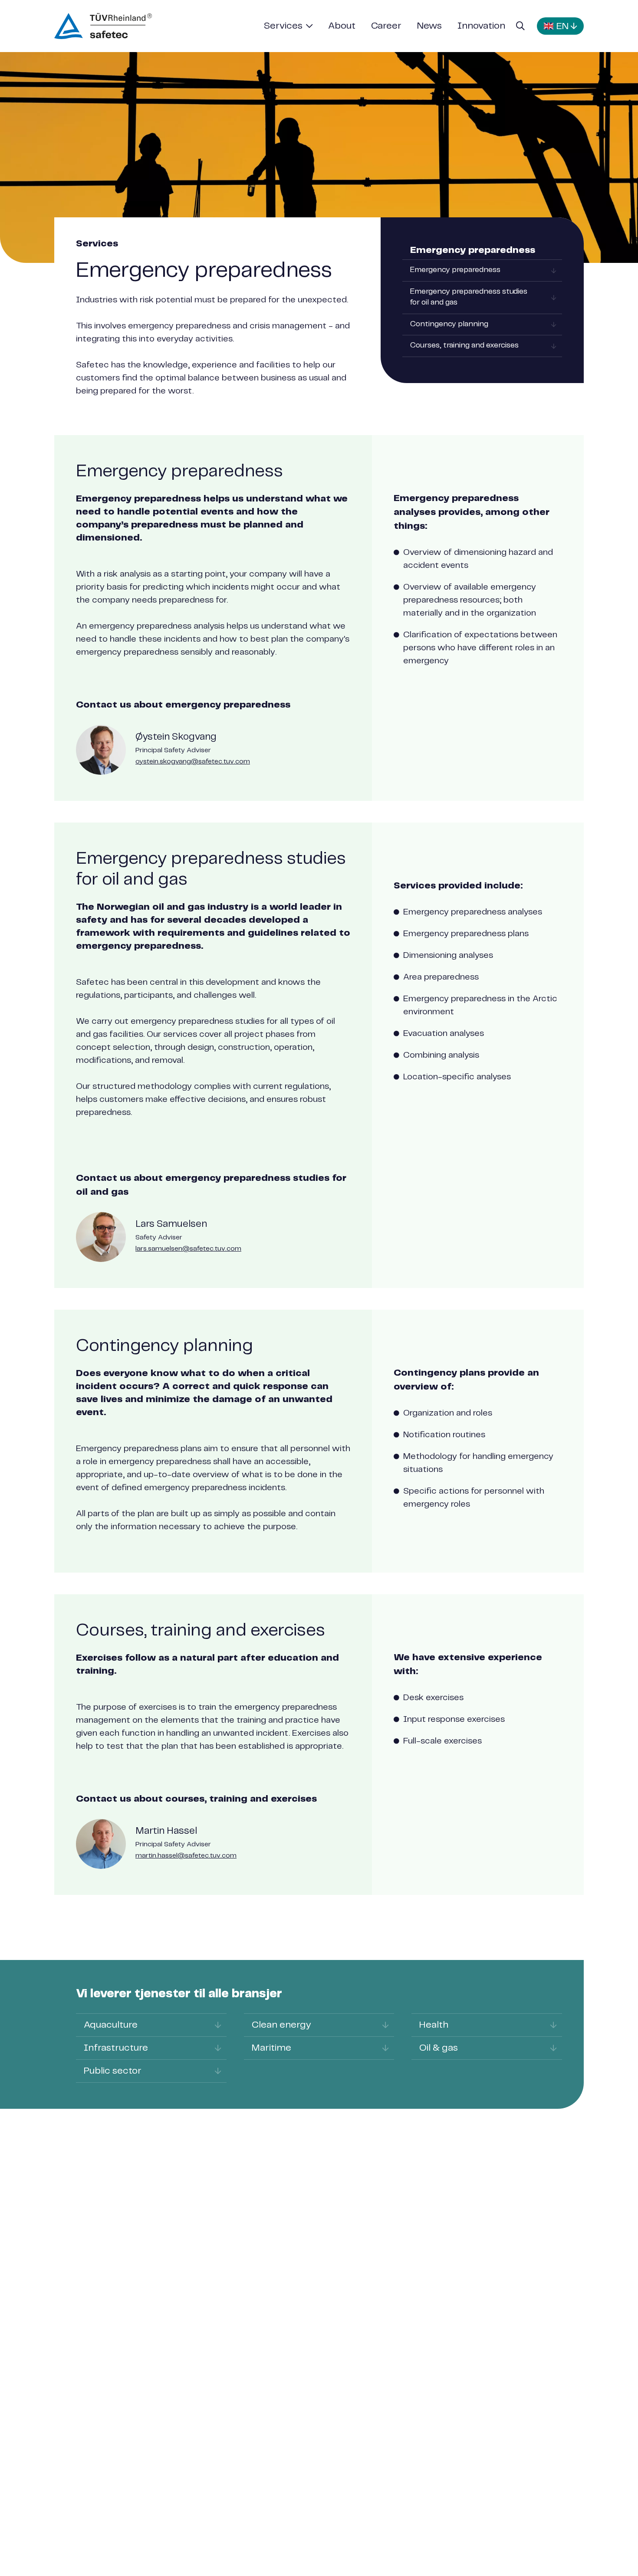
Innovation (481, 26)
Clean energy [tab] (281, 2025)
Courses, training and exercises (464, 346)
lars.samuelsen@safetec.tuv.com (188, 1249)
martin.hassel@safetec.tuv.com (186, 1856)
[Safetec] (103, 26)
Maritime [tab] (271, 2048)
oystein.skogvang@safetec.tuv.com (193, 762)
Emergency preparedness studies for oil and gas (469, 297)
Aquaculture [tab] (111, 2025)
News (429, 26)
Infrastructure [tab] (116, 2048)
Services (283, 26)
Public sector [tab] (113, 2071)
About (342, 26)
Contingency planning (449, 324)
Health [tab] (434, 2025)
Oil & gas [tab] (439, 2048)
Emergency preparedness (455, 270)
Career (386, 26)
